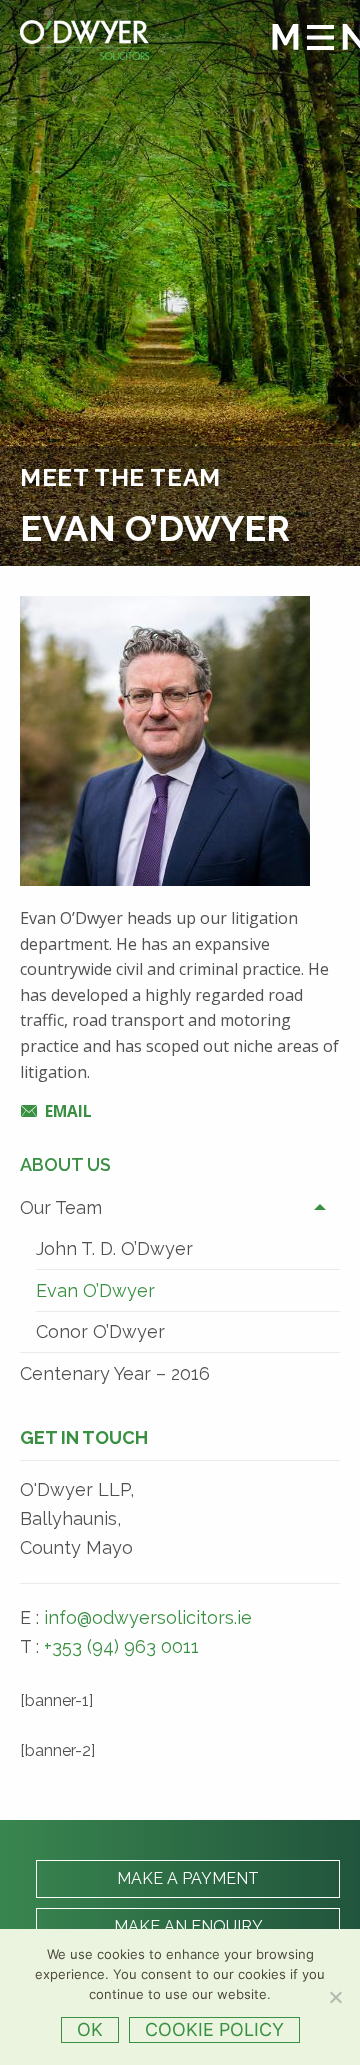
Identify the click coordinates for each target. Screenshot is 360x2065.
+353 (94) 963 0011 (121, 1646)
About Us (65, 1164)
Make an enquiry (188, 1926)
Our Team (61, 1207)
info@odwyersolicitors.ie (148, 1617)
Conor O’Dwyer (100, 1331)
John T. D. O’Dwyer (114, 1248)
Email (68, 1111)
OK (90, 2029)
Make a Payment (188, 1878)
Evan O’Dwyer (95, 1290)
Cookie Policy (214, 2029)
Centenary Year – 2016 (115, 1373)
